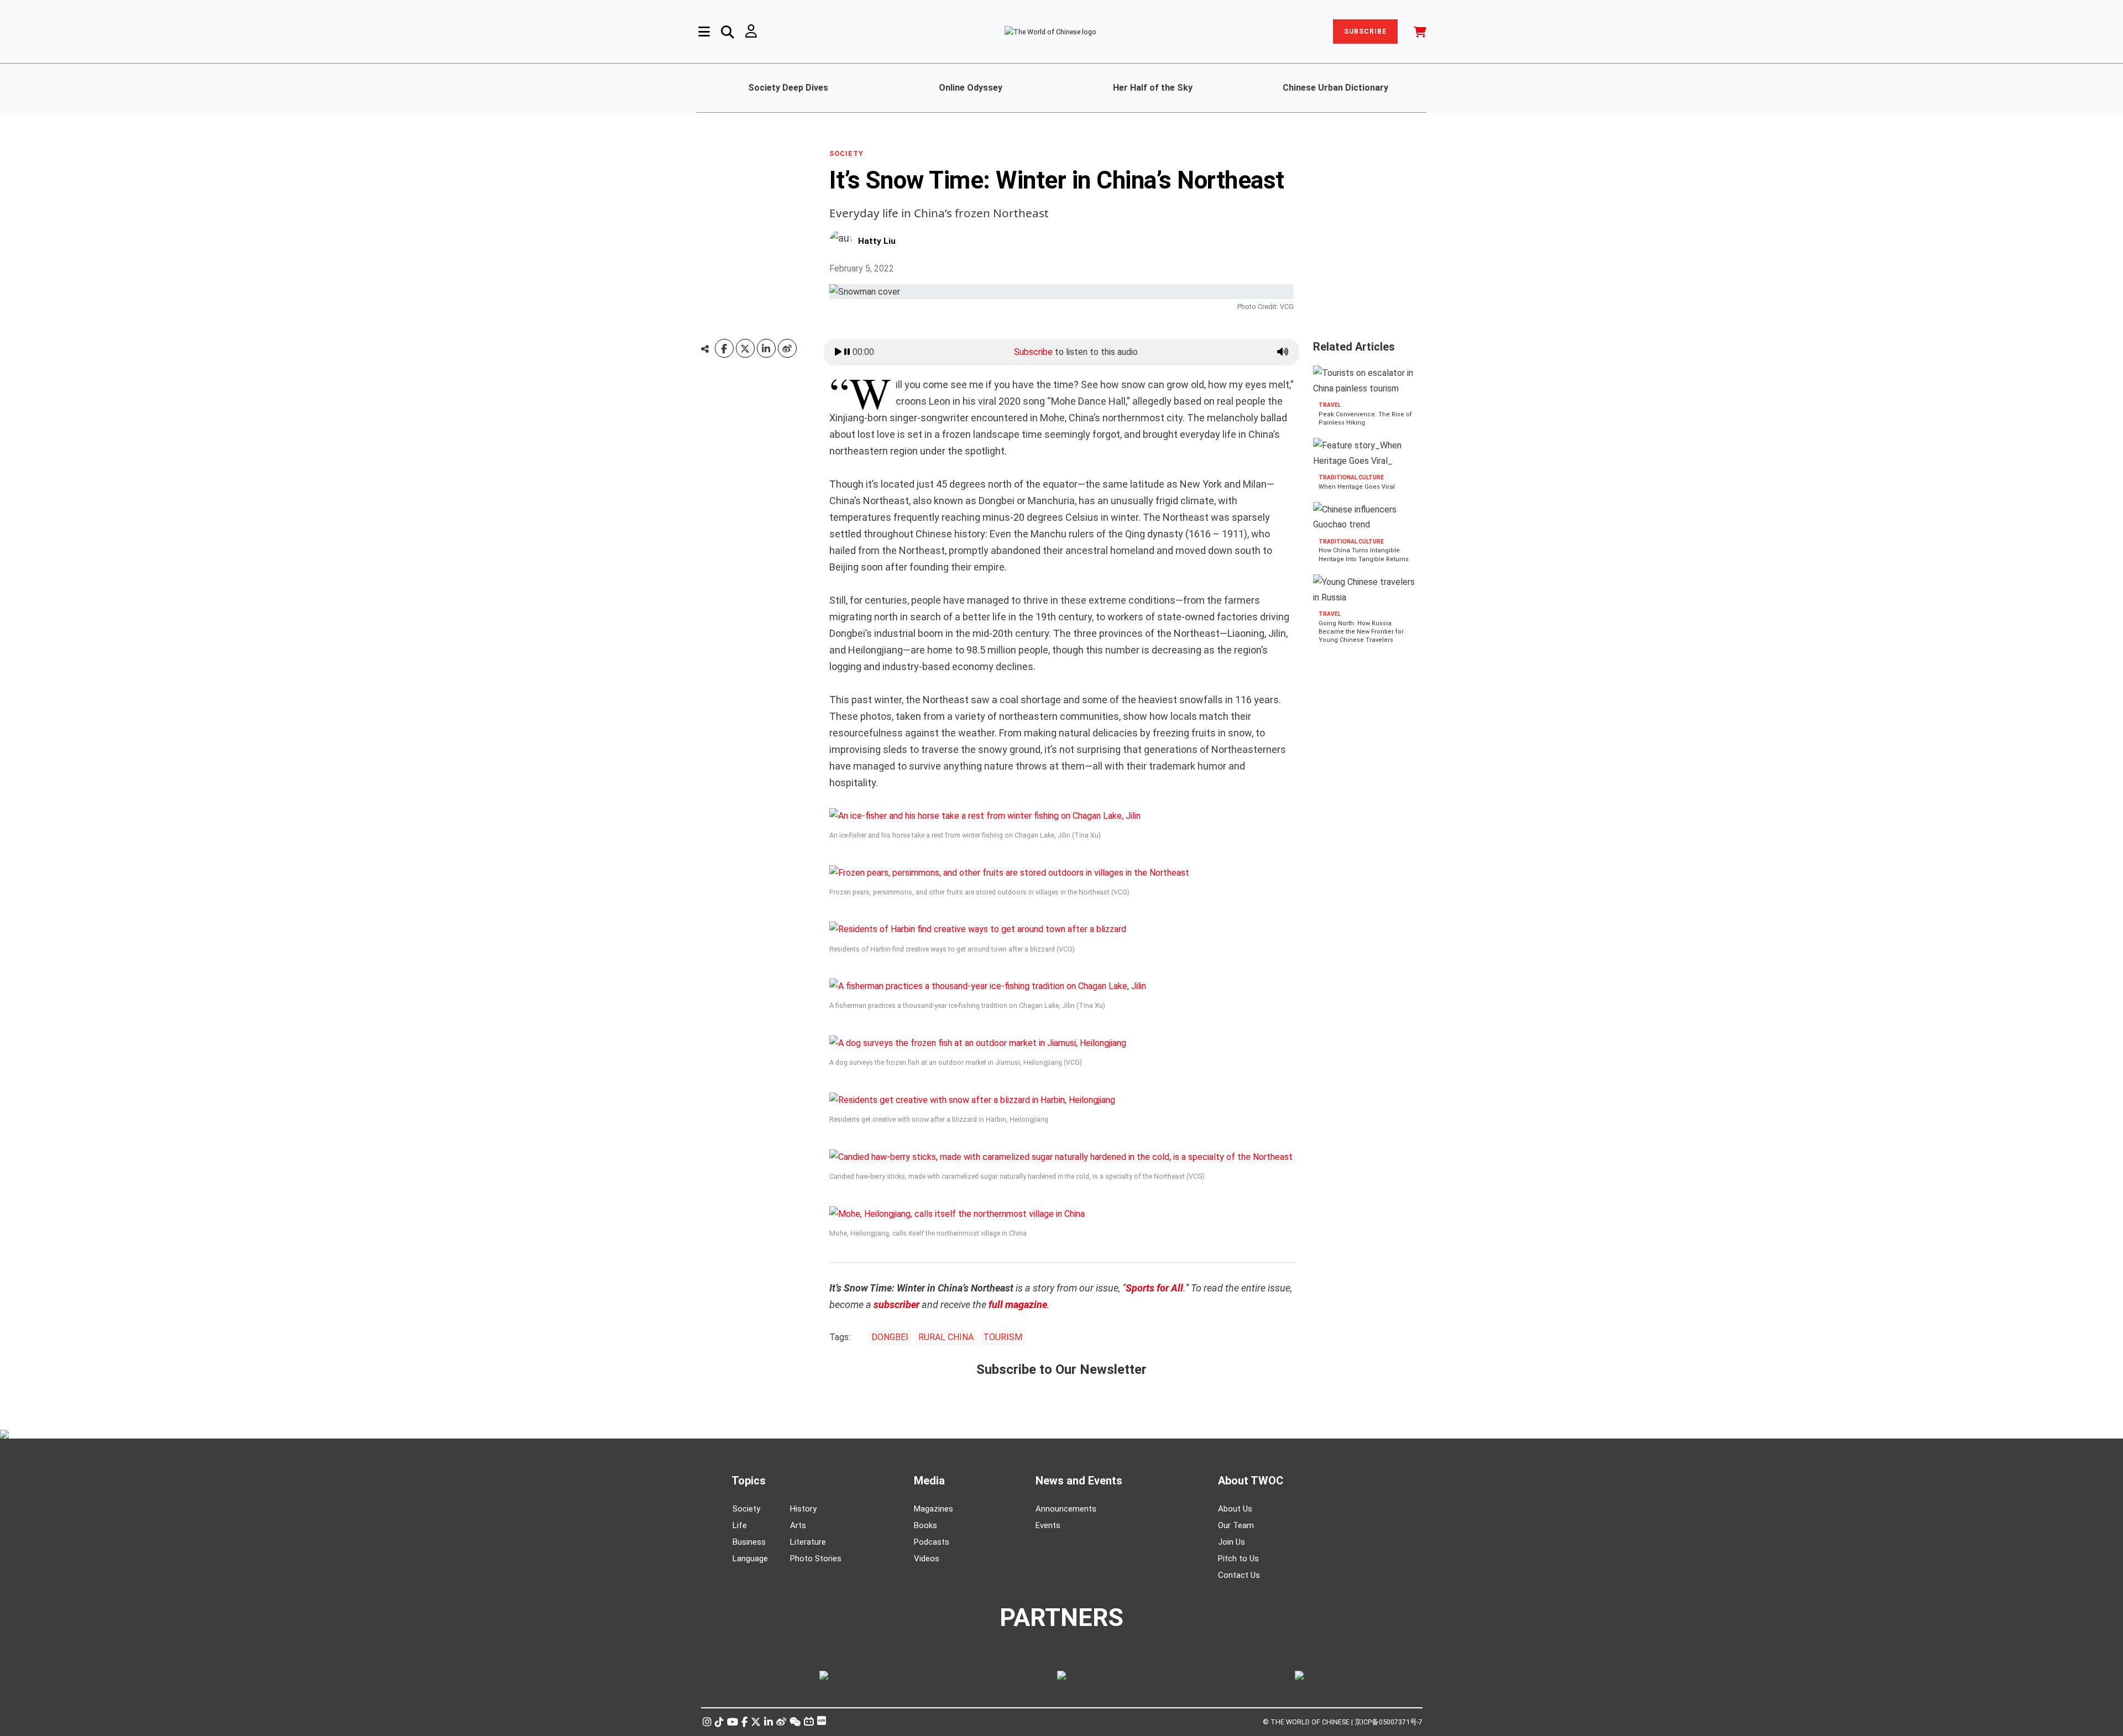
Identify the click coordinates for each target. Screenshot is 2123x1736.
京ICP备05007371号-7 (1389, 1722)
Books (925, 1525)
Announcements (1066, 1509)
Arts (798, 1525)
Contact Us (1239, 1575)
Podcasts (932, 1542)
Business (749, 1542)
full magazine (1018, 1304)
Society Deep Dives (788, 88)
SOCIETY (846, 154)
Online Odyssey (971, 88)
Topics (749, 1481)
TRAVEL (1330, 405)
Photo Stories (816, 1559)
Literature (808, 1542)
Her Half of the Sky (1153, 88)
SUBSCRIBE (1365, 32)
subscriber (896, 1304)
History (803, 1509)
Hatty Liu (877, 241)
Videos (927, 1559)
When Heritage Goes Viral (1357, 487)
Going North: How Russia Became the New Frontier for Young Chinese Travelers (1361, 632)
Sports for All (1154, 1288)
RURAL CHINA (946, 1337)
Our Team (1236, 1525)
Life (740, 1525)
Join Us (1232, 1542)
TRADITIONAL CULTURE (1351, 477)
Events (1048, 1525)
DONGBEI (890, 1337)
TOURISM (1003, 1337)
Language (750, 1559)
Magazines (934, 1509)
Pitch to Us (1238, 1559)
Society (746, 1509)
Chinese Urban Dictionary (1335, 88)
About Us (1235, 1509)
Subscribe (1033, 352)
